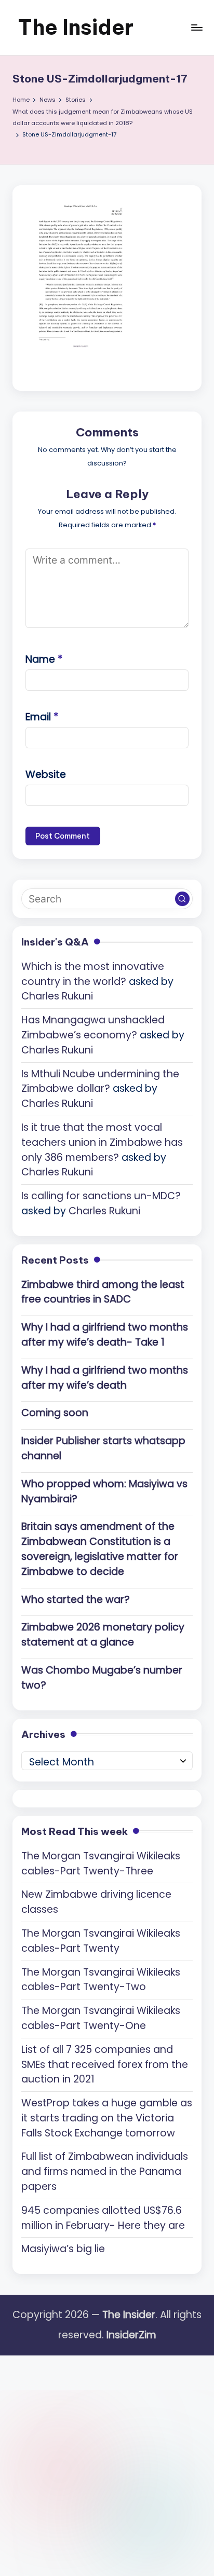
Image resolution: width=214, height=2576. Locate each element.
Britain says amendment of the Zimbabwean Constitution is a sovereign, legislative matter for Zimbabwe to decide (100, 1549)
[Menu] (196, 27)
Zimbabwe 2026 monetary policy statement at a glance (103, 1635)
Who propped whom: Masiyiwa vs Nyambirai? (104, 1491)
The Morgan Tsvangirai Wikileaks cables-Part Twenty (101, 1941)
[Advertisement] (107, 2462)
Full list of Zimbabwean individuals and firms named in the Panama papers (105, 2171)
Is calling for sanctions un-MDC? (101, 1196)
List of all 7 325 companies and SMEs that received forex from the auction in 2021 (105, 2065)
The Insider (76, 27)
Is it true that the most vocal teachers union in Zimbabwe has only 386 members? (102, 1142)
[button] (182, 899)
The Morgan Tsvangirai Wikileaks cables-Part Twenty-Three (101, 1864)
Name (44, 659)
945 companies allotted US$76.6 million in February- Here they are (103, 2218)
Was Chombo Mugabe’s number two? (102, 1678)
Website (46, 775)
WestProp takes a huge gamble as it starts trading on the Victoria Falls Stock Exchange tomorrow (107, 2118)
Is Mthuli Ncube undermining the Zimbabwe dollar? (100, 1081)
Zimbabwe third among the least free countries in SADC (103, 1292)
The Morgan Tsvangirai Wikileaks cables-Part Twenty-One (101, 2018)
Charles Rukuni (57, 996)
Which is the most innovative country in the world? (93, 974)
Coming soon (55, 1413)
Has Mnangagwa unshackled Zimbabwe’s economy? (93, 1027)
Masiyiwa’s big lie (63, 2249)
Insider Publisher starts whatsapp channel (103, 1448)
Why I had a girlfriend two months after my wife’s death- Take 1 (105, 1335)
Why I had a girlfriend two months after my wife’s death (105, 1378)
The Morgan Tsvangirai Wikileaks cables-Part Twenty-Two (101, 1980)
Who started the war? (76, 1600)
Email (42, 717)
